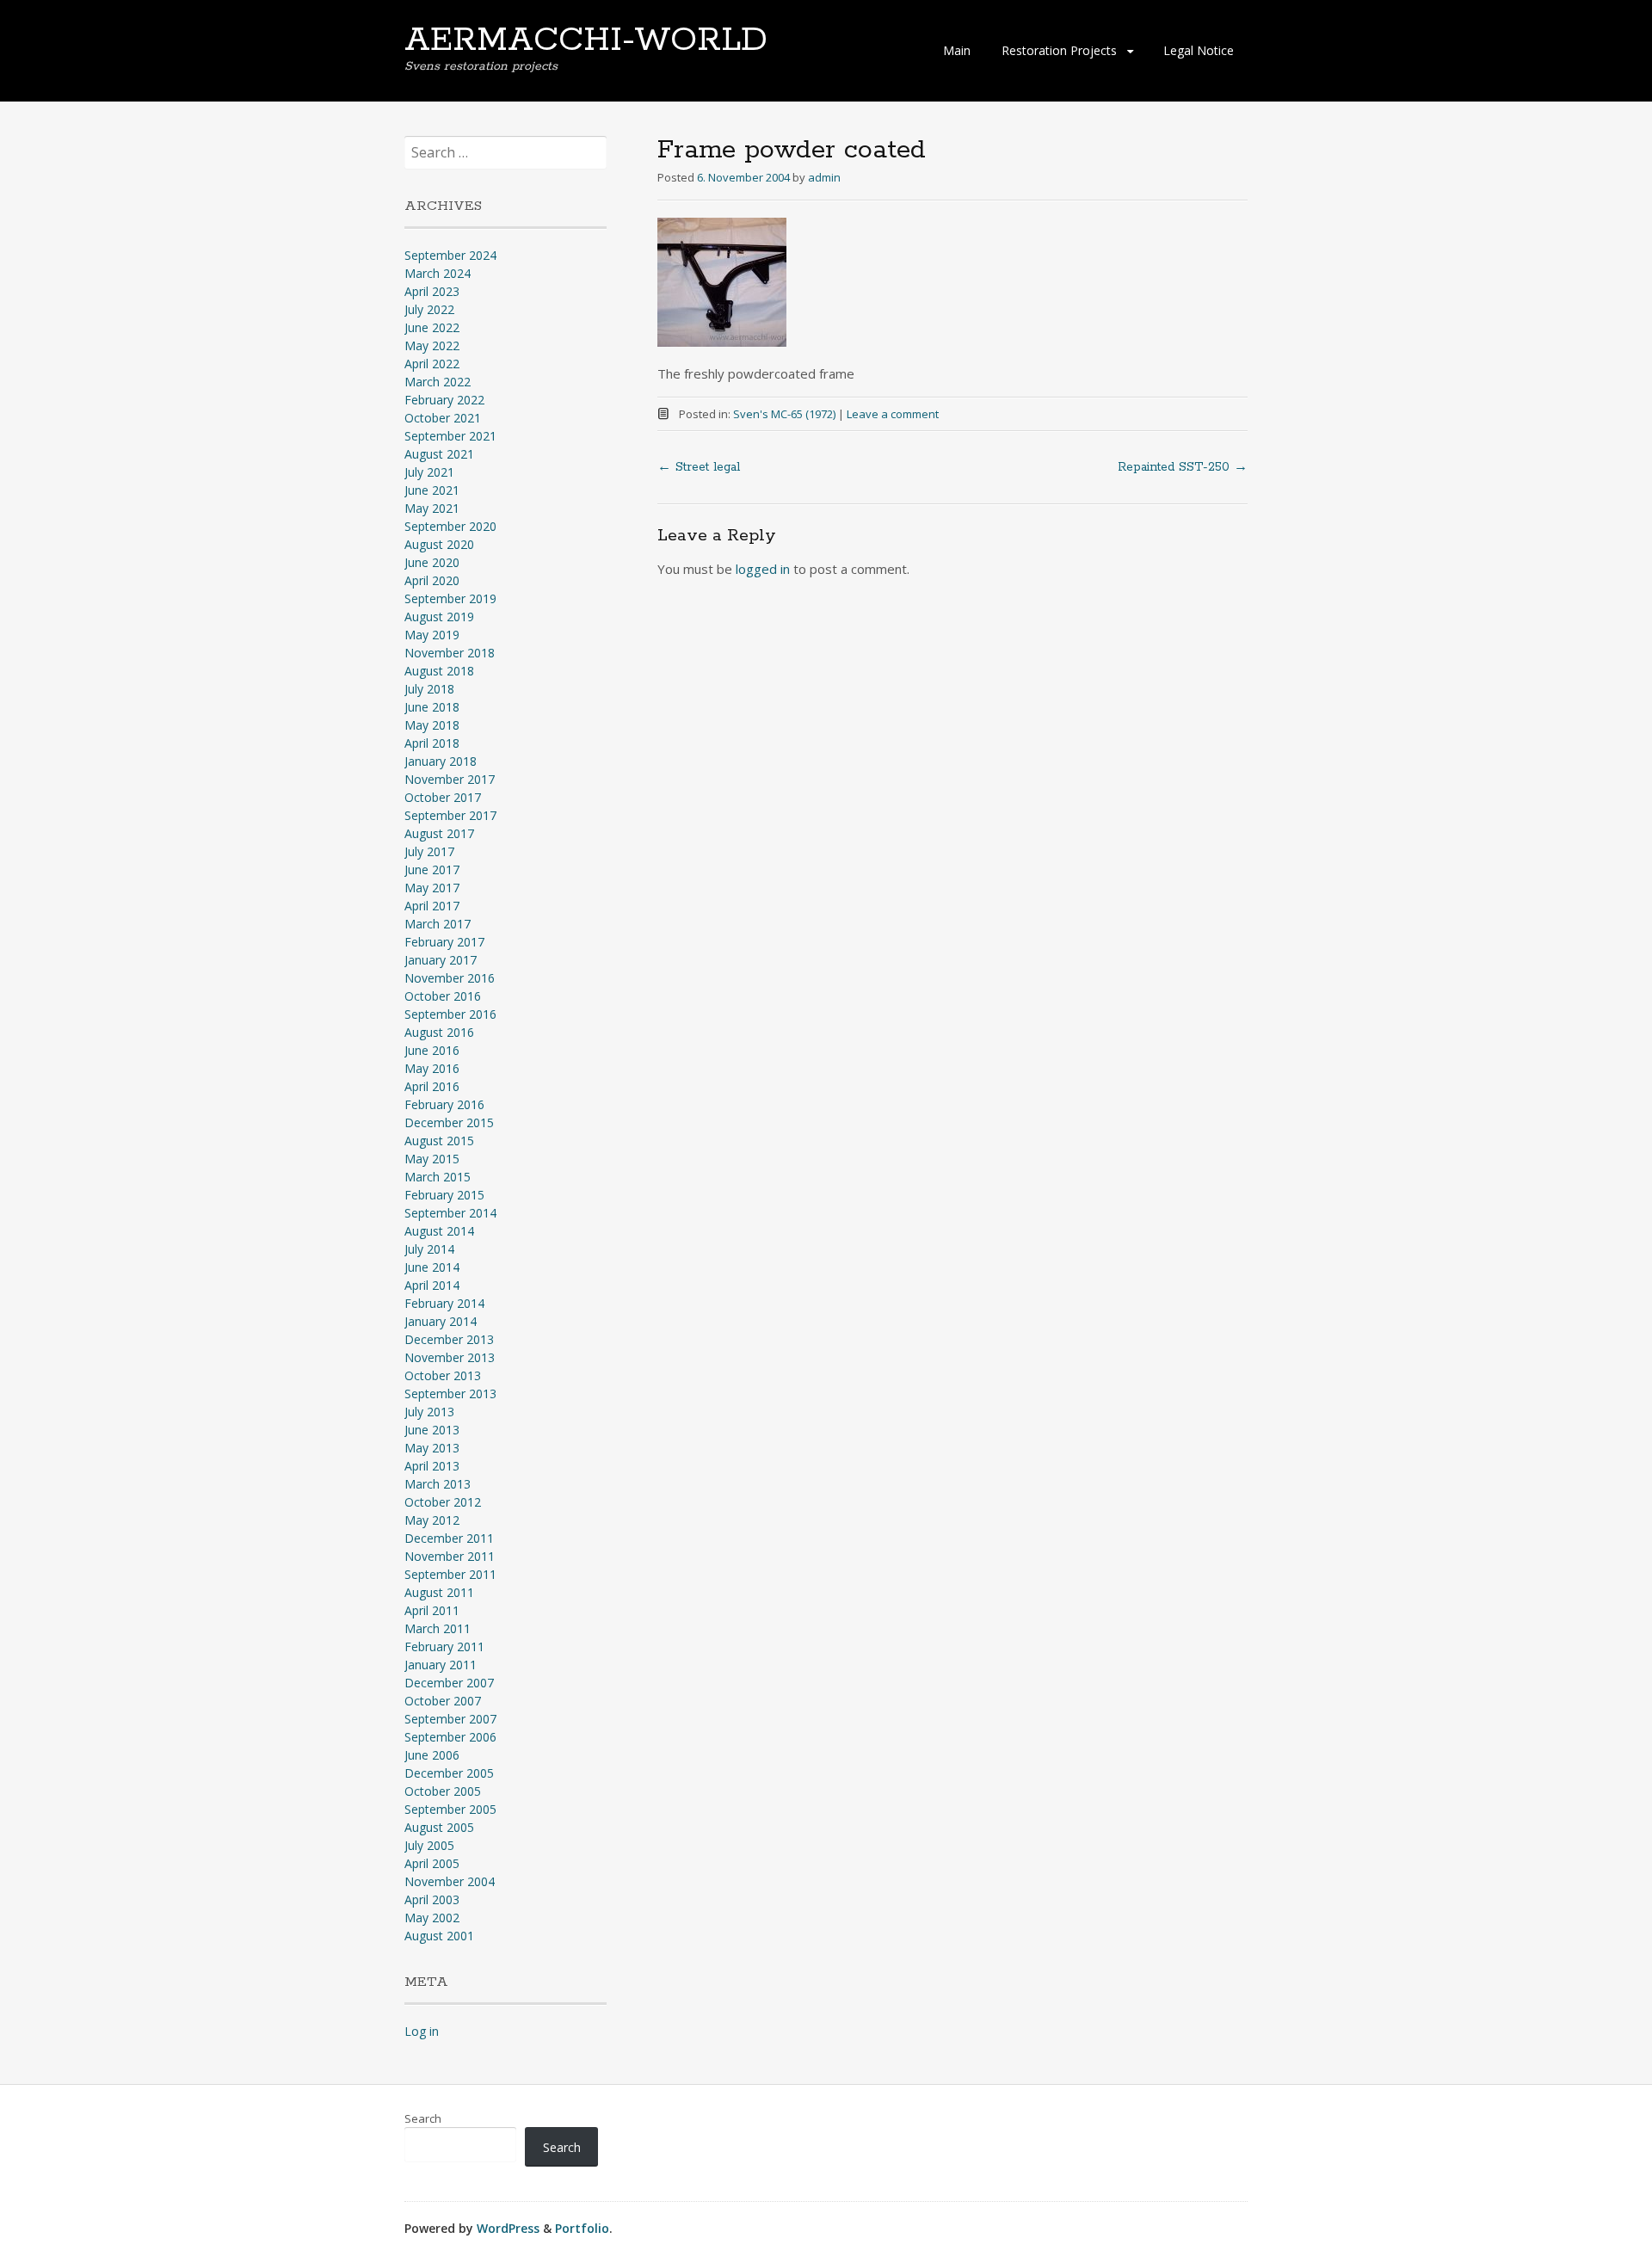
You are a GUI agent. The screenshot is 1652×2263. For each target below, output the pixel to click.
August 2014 (439, 1231)
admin (824, 177)
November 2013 (450, 1357)
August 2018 (439, 671)
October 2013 (443, 1375)
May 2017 (432, 888)
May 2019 (432, 635)
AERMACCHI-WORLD (586, 40)
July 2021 (429, 472)
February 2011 (444, 1646)
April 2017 (432, 906)
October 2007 (443, 1701)
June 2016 (432, 1050)
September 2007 (450, 1719)
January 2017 (441, 960)
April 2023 (432, 291)
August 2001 (439, 1936)
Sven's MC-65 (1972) (784, 414)
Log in (422, 2031)
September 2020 (450, 526)
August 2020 (439, 544)
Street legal (699, 467)
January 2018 (441, 761)
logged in (763, 569)
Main (957, 50)
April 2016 (432, 1086)
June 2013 (432, 1430)
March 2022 (438, 382)
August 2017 (439, 833)
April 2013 (432, 1466)
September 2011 (450, 1574)
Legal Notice (1199, 50)
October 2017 (443, 797)
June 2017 (432, 869)
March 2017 (438, 924)
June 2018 (432, 707)
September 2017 (450, 815)
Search (423, 2118)
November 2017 (450, 779)
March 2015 (438, 1177)
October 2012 (443, 1502)
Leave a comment (893, 414)
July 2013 (429, 1412)
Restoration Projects (1059, 50)
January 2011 (441, 1665)
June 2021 (432, 490)
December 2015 (449, 1122)
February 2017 (444, 942)
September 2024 (450, 255)
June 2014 (432, 1267)
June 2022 (432, 327)
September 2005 (450, 1809)
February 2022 (444, 400)
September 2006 (450, 1737)
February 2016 (444, 1104)
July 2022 (429, 309)
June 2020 (432, 562)
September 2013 (450, 1394)
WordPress (508, 2228)
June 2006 (432, 1755)
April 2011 (432, 1610)
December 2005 (449, 1773)
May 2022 (432, 345)
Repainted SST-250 (1183, 467)
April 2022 (432, 364)
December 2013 (449, 1339)
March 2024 (438, 273)
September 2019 (450, 598)
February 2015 (444, 1195)
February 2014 (444, 1303)
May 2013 (432, 1448)
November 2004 (450, 1881)
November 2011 (450, 1556)
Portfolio (582, 2228)
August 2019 (439, 617)
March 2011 (438, 1628)
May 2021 (432, 508)
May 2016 (432, 1068)
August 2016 (439, 1032)
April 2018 (432, 743)
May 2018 (432, 725)
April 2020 (432, 580)
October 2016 (443, 996)
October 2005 (443, 1791)
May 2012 (432, 1520)
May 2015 (432, 1159)
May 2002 (432, 1918)
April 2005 (432, 1863)
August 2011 (439, 1592)
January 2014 (441, 1321)
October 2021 (443, 418)
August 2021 (439, 454)
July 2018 (429, 689)
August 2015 (439, 1141)
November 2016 (450, 978)
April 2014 (432, 1285)
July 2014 (429, 1249)
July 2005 (429, 1845)
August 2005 (439, 1827)
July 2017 (429, 851)
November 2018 (450, 653)
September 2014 (450, 1213)
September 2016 (450, 1014)
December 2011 (449, 1538)
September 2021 (450, 436)
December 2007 (449, 1683)
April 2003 (432, 1899)
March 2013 (438, 1484)
